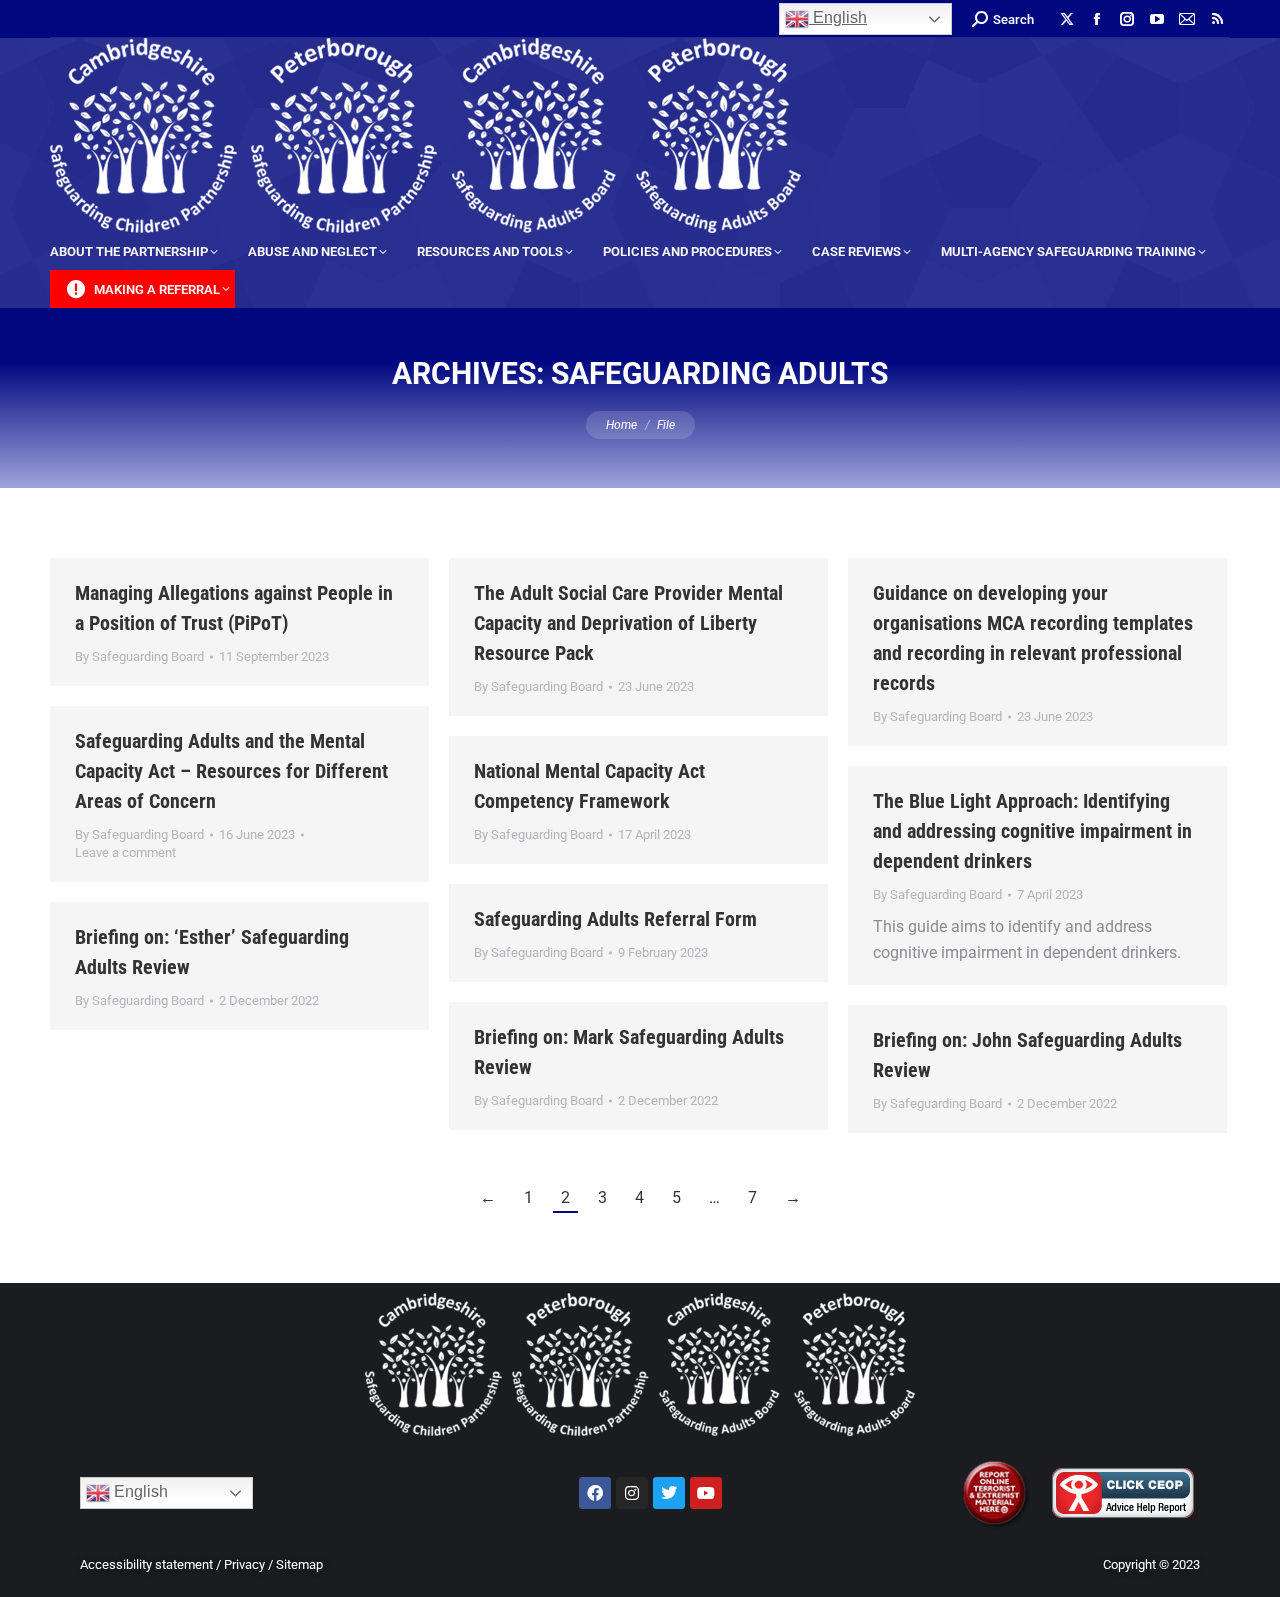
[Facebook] (595, 1493)
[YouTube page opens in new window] (1157, 19)
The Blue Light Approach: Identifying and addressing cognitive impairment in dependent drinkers (1032, 831)
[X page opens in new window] (1067, 19)
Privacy (244, 1564)
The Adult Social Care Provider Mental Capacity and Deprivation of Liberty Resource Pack (628, 623)
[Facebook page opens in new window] (1097, 19)
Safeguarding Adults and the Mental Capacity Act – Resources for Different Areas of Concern (231, 771)
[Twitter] (669, 1493)
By (139, 656)
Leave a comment (125, 852)
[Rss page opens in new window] (1217, 19)
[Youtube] (706, 1493)
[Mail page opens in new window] (1187, 19)
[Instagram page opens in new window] (1127, 19)
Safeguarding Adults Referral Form (615, 919)
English (838, 17)
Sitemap (299, 1564)
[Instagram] (632, 1493)
